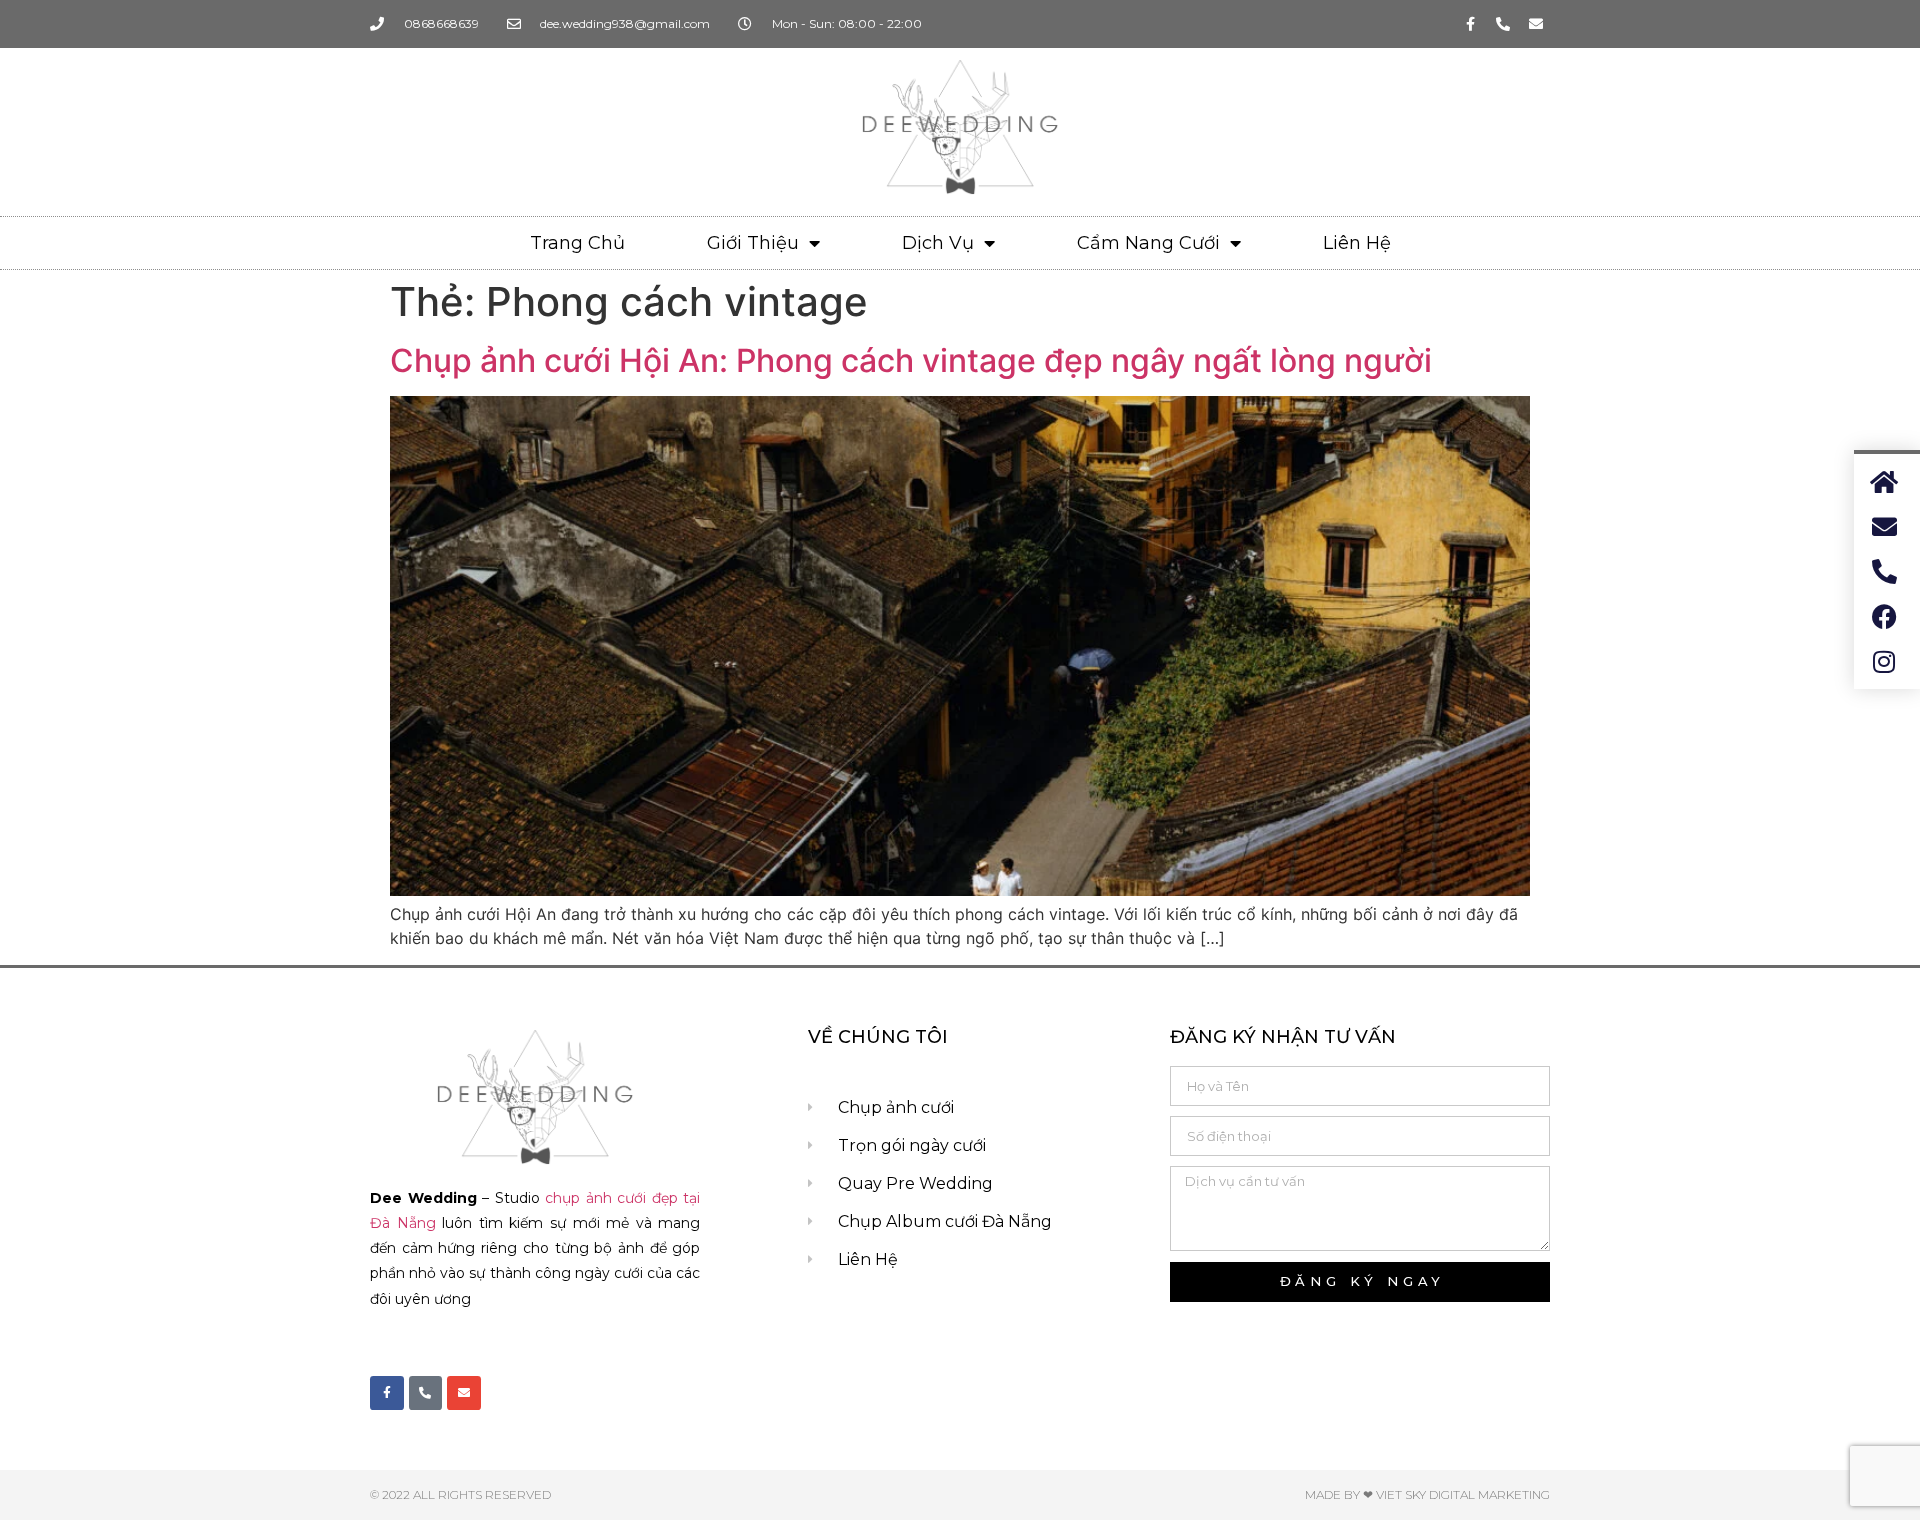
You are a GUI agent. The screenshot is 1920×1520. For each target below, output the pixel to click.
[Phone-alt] (1503, 24)
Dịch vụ (938, 243)
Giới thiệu (753, 243)
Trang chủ (577, 243)
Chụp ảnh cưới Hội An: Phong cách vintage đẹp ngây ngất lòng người (911, 360)
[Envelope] (1536, 24)
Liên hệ (1357, 243)
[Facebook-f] (1470, 24)
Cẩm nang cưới (1148, 243)
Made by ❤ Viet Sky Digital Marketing (1427, 1494)
